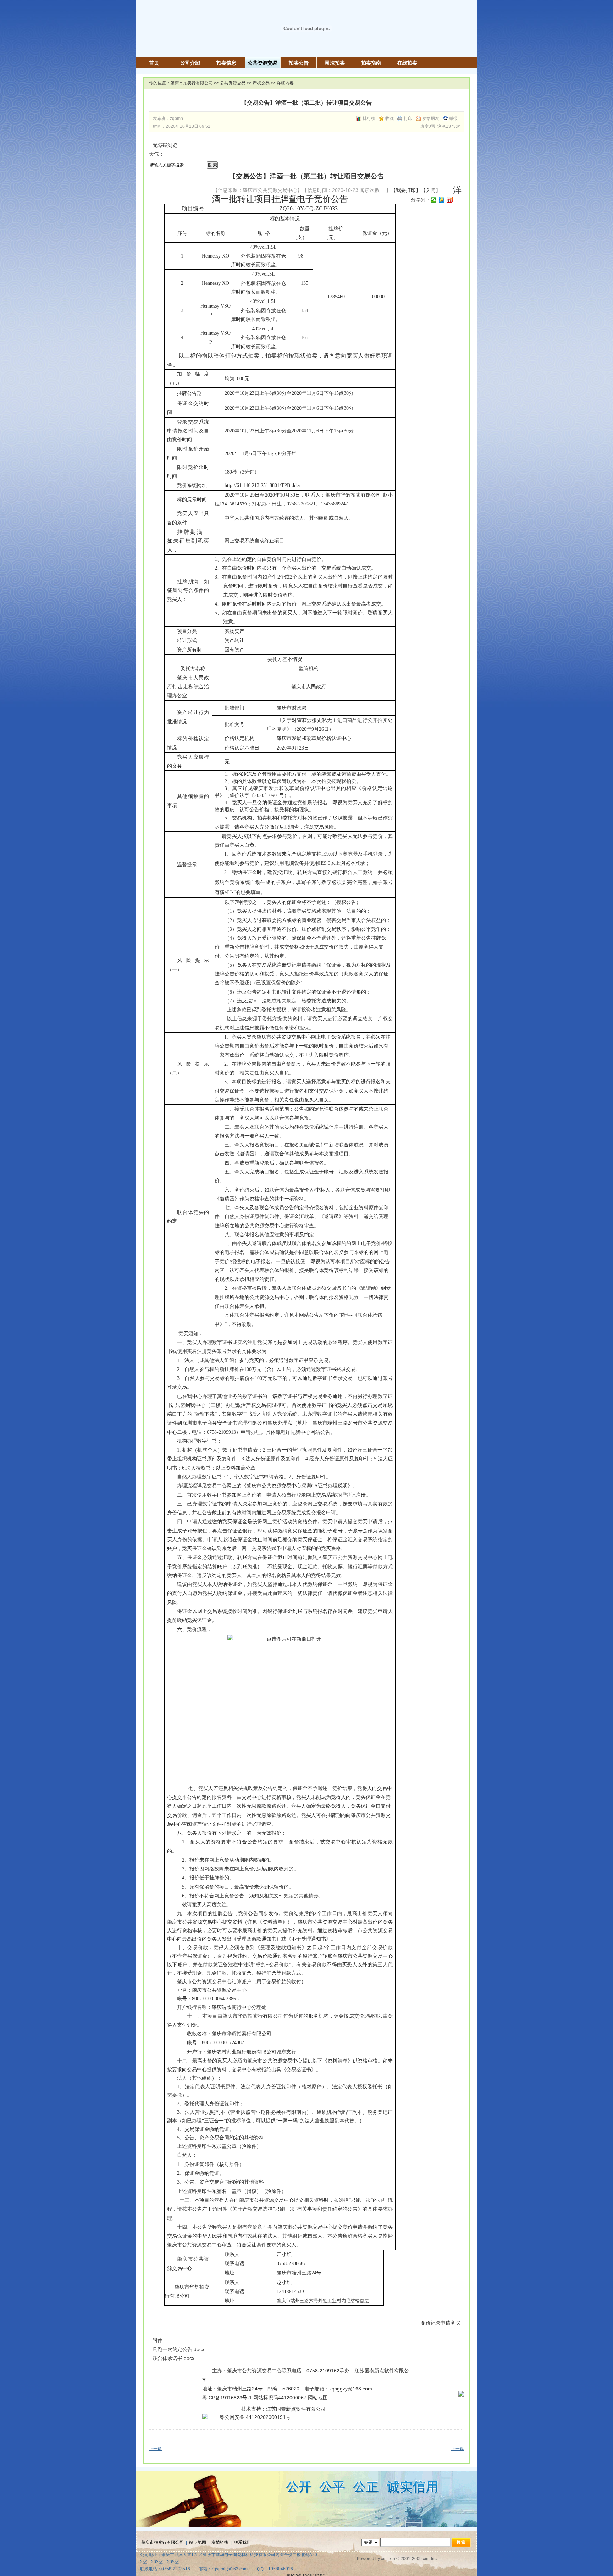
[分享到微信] (434, 200)
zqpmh (176, 118)
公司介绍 (190, 63)
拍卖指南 (371, 63)
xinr (385, 2559)
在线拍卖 (407, 63)
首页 (154, 63)
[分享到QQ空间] (442, 200)
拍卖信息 (226, 63)
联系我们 (242, 2542)
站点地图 (198, 2542)
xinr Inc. (430, 2559)
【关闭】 (431, 190)
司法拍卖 (335, 63)
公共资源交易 (263, 63)
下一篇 (458, 2449)
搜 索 (212, 165)
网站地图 (318, 2398)
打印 (408, 118)
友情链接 (220, 2542)
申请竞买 (451, 2323)
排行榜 (369, 118)
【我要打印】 (406, 190)
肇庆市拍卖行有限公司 (192, 83)
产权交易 (261, 83)
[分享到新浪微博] (450, 200)
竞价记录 (431, 2323)
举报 (453, 118)
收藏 (390, 118)
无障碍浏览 (165, 145)
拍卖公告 (299, 63)
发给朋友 (431, 118)
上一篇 (155, 2449)
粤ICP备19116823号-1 (227, 2398)
